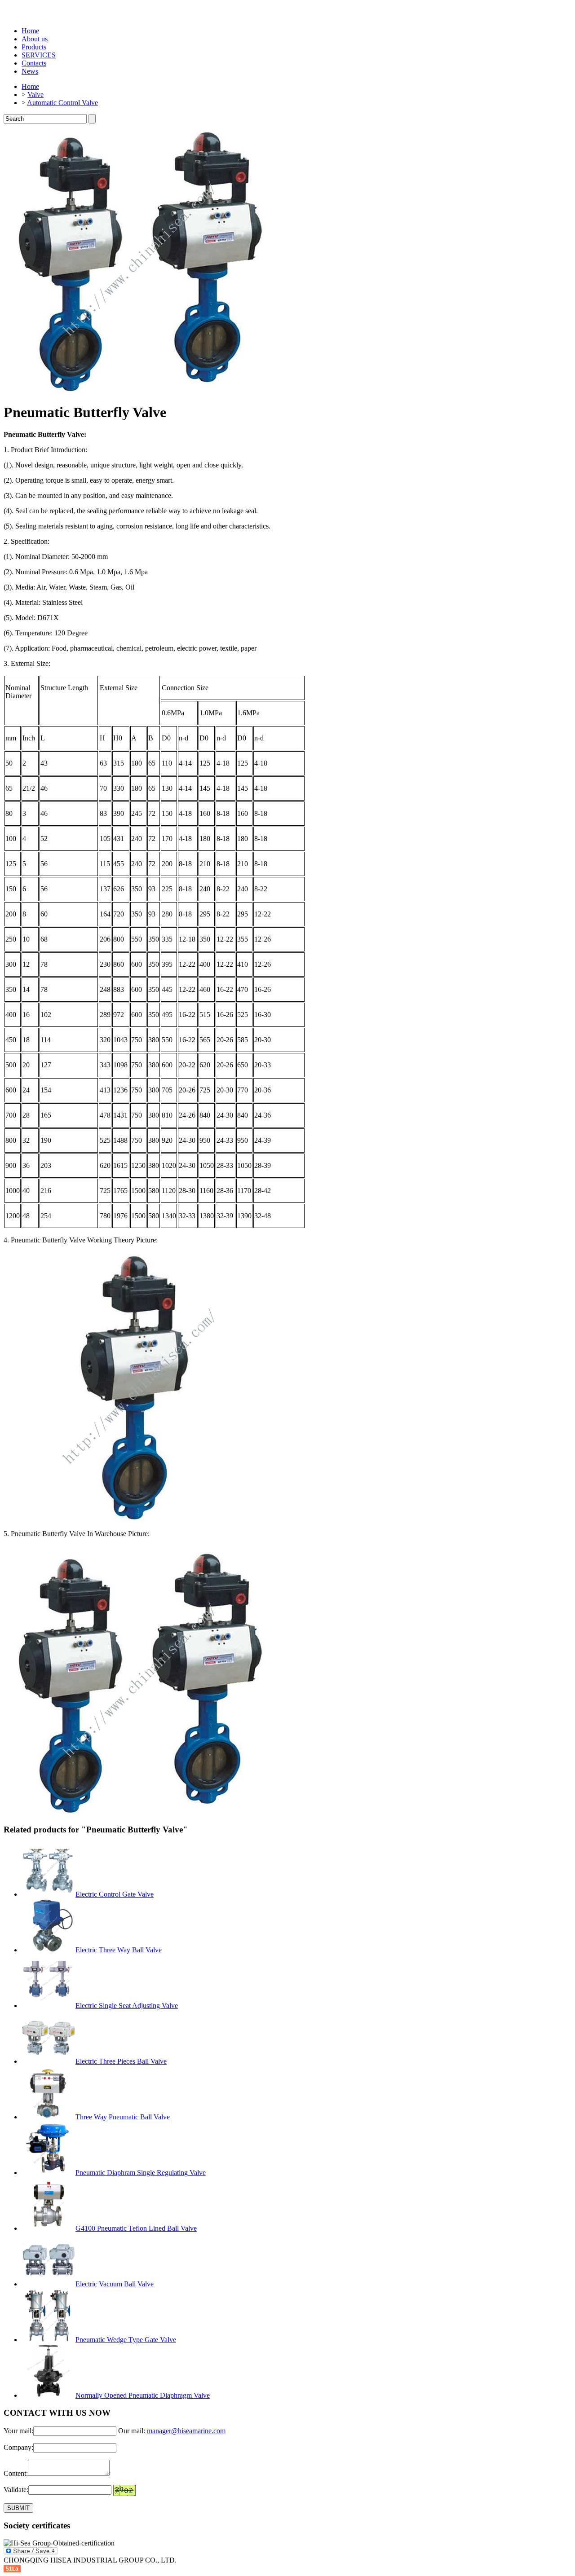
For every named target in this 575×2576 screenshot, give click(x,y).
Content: (16, 2473)
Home (30, 31)
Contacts (34, 63)
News (30, 71)
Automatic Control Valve (62, 103)
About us (35, 39)
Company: (18, 2447)
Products (34, 47)
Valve (35, 95)
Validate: (16, 2490)
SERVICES (39, 55)
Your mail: (18, 2431)
